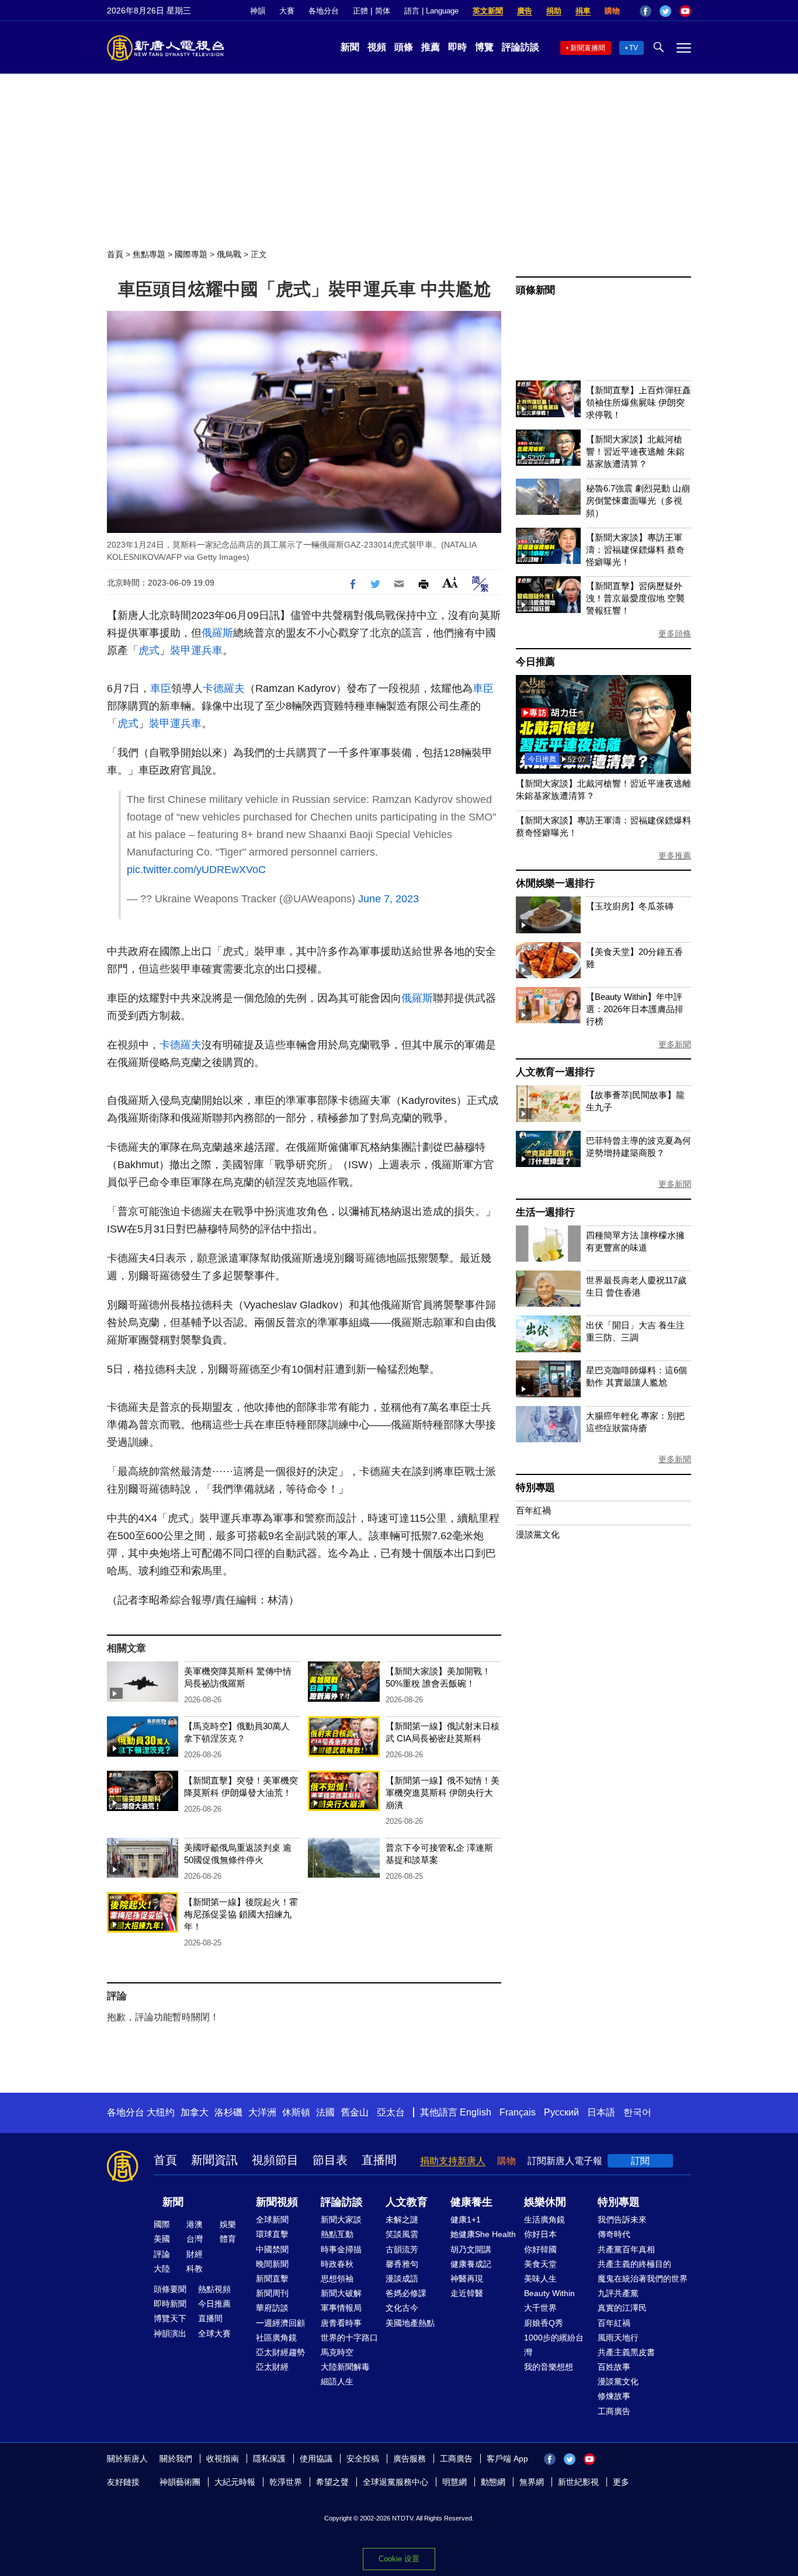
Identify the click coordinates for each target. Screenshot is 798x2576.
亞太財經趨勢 (280, 2352)
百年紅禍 (533, 1510)
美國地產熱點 (410, 2323)
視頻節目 (275, 2160)
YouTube (685, 11)
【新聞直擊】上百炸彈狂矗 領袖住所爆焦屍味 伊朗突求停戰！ (639, 402)
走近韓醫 (467, 2293)
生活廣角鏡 (544, 2220)
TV (634, 48)
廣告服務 (410, 2459)
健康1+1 (466, 2220)
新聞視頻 (277, 2202)
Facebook (646, 11)
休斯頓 (296, 2112)
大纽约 (161, 2112)
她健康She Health (483, 2234)
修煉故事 (614, 2396)
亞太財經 (272, 2367)
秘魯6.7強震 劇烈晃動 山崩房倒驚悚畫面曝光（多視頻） (638, 501)
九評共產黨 (618, 2293)
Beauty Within (549, 2293)
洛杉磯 (228, 2112)
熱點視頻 (214, 2289)
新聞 (350, 47)
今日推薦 (535, 662)
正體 (360, 11)
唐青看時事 (341, 2323)
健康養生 (471, 2202)
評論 (162, 2254)
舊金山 (355, 2112)
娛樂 (228, 2224)
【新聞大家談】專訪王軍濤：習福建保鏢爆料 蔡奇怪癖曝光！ (635, 550)
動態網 (493, 2482)
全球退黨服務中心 (395, 2482)
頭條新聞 (535, 290)
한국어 (637, 2112)
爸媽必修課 (406, 2293)
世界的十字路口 (349, 2338)
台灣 (195, 2239)
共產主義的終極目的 (634, 2264)
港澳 (195, 2224)
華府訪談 (272, 2308)
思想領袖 (337, 2279)
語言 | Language (431, 11)
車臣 (161, 688)
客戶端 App (507, 2459)
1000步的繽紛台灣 (554, 2345)
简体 (383, 11)
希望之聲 (332, 2482)
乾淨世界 (286, 2482)
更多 (621, 2482)
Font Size (450, 582)
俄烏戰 (229, 254)
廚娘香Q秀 (544, 2323)
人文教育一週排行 (555, 1072)
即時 (457, 47)
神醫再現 (467, 2279)
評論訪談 (521, 47)
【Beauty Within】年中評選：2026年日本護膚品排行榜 (635, 1009)
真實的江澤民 (622, 2308)
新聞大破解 (341, 2293)
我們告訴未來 (622, 2220)
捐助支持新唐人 (453, 2161)
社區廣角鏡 (276, 2338)
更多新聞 (675, 1044)
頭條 (404, 47)
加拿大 (195, 2112)
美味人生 (540, 2279)
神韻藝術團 (180, 2482)
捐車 (583, 11)
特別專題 (535, 1488)
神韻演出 (170, 2333)
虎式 (149, 650)
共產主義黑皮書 (626, 2352)
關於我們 (176, 2459)
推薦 (431, 47)
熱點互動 (337, 2234)
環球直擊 (272, 2234)
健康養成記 (471, 2264)
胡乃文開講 (471, 2249)
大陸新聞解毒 (345, 2367)
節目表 (330, 2160)
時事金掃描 (341, 2249)
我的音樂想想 (549, 2367)
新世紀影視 (578, 2482)
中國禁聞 (272, 2249)
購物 (612, 11)
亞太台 (391, 2112)
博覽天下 (170, 2318)
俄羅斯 (217, 633)
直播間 (379, 2160)
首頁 (115, 254)
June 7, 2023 (388, 899)
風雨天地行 (618, 2338)
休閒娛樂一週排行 (555, 883)
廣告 (525, 11)
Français (518, 2112)
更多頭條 (675, 633)
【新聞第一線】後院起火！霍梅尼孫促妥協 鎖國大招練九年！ (241, 1914)
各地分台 (324, 11)
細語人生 (337, 2381)
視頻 (377, 47)
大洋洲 (262, 2112)
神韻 (258, 11)
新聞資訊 (214, 2160)
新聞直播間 (588, 48)
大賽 (287, 11)
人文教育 (407, 2202)
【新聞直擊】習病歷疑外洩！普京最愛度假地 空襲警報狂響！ (635, 598)
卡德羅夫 (224, 688)
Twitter (665, 11)
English (476, 2112)
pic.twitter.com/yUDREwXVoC (196, 870)
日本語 (601, 2112)
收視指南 (223, 2459)
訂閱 (640, 2161)
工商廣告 (614, 2411)
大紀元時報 (235, 2482)
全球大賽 (214, 2333)
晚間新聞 (272, 2264)
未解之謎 (402, 2220)
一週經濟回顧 (280, 2323)
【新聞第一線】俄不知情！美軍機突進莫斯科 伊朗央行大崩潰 (443, 1793)
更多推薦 (675, 856)
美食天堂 (540, 2264)
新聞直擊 (272, 2279)
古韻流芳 (402, 2249)
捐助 (554, 11)
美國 (162, 2239)
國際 (162, 2224)
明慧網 (454, 2482)
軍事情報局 (341, 2308)
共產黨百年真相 (626, 2249)
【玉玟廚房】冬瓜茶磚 (630, 906)
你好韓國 (540, 2249)
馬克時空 (337, 2352)
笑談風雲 (402, 2234)
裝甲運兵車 (196, 650)
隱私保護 (269, 2459)
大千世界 (540, 2308)
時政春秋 (337, 2264)
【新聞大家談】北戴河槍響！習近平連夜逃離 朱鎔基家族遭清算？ (635, 451)
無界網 (532, 2482)
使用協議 (316, 2459)
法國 (325, 2112)
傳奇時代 (614, 2234)
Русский (561, 2112)
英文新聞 (488, 11)
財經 (195, 2254)
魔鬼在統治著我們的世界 (643, 2279)
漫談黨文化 (538, 1534)
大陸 (162, 2269)
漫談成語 (402, 2279)
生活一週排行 (545, 1212)
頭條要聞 (170, 2289)
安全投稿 (363, 2459)
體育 (228, 2239)
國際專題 (191, 254)
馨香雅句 (402, 2264)
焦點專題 (149, 254)
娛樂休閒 (545, 2202)
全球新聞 (272, 2220)
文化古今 (402, 2308)
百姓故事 (614, 2367)
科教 (195, 2269)
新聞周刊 (272, 2293)
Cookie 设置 (399, 2559)
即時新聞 (170, 2304)
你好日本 (540, 2234)
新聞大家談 (341, 2220)
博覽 (484, 47)
